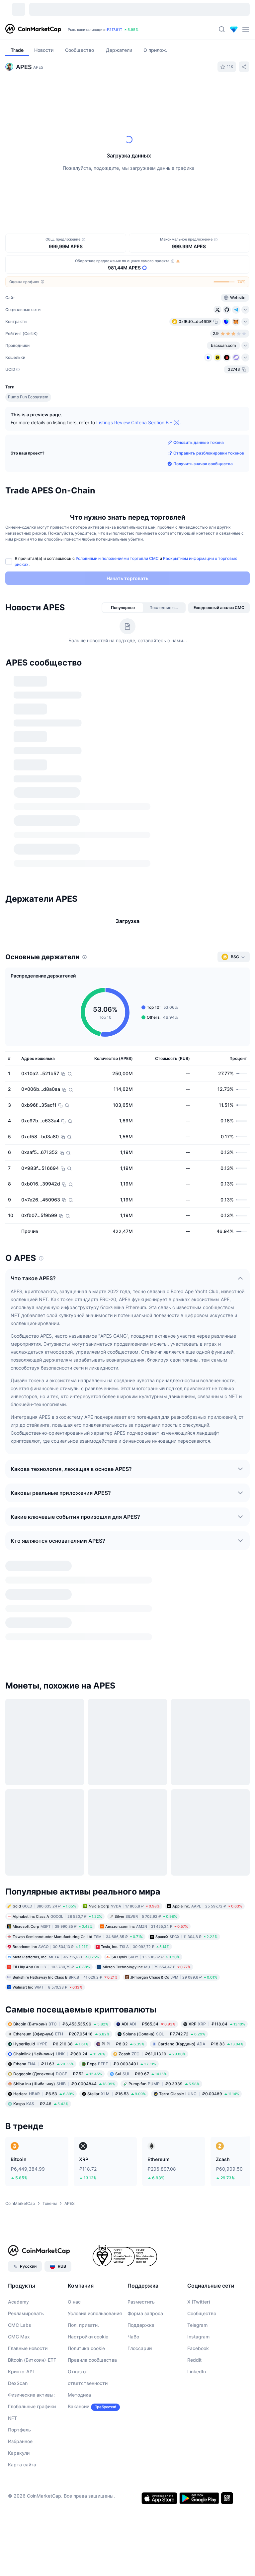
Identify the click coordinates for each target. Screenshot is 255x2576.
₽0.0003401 (122, 1818)
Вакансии (79, 2161)
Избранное (20, 2196)
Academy (18, 2056)
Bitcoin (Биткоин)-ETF (32, 2114)
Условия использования (95, 2068)
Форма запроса (145, 2068)
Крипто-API (21, 2126)
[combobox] (143, 91)
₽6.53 (44, 1848)
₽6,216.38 (51, 1798)
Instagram (198, 2091)
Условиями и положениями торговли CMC (117, 558)
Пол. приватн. (83, 2079)
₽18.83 (201, 1798)
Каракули (19, 2207)
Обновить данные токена (199, 442)
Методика (79, 2149)
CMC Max (19, 2091)
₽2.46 (41, 1858)
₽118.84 (217, 1778)
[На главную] (33, 29)
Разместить (141, 2056)
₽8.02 (123, 1798)
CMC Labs (20, 2079)
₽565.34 (148, 1778)
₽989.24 (59, 1808)
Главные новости (28, 2103)
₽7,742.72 (164, 1788)
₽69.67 (141, 1828)
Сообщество (202, 2068)
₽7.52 (58, 1828)
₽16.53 (117, 1848)
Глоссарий (140, 2103)
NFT (12, 2172)
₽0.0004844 (64, 1838)
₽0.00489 (199, 1848)
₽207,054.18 (61, 1788)
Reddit (194, 2114)
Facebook (198, 2103)
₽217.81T (114, 30)
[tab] (78, 91)
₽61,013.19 (152, 1808)
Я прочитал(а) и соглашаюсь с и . (126, 561)
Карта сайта (22, 2219)
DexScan (18, 2138)
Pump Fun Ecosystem (28, 397)
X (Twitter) (199, 2056)
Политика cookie (86, 2103)
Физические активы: (31, 2149)
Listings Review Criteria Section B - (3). (139, 422)
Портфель (19, 2184)
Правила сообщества (92, 2114)
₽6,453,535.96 (61, 1778)
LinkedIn (197, 2126)
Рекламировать (26, 2068)
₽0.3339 (164, 1838)
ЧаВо (133, 2091)
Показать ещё (228, 676)
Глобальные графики (32, 2161)
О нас (74, 2056)
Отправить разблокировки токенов (209, 453)
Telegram (197, 2079)
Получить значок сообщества (203, 464)
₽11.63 (43, 1818)
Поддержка (141, 2079)
